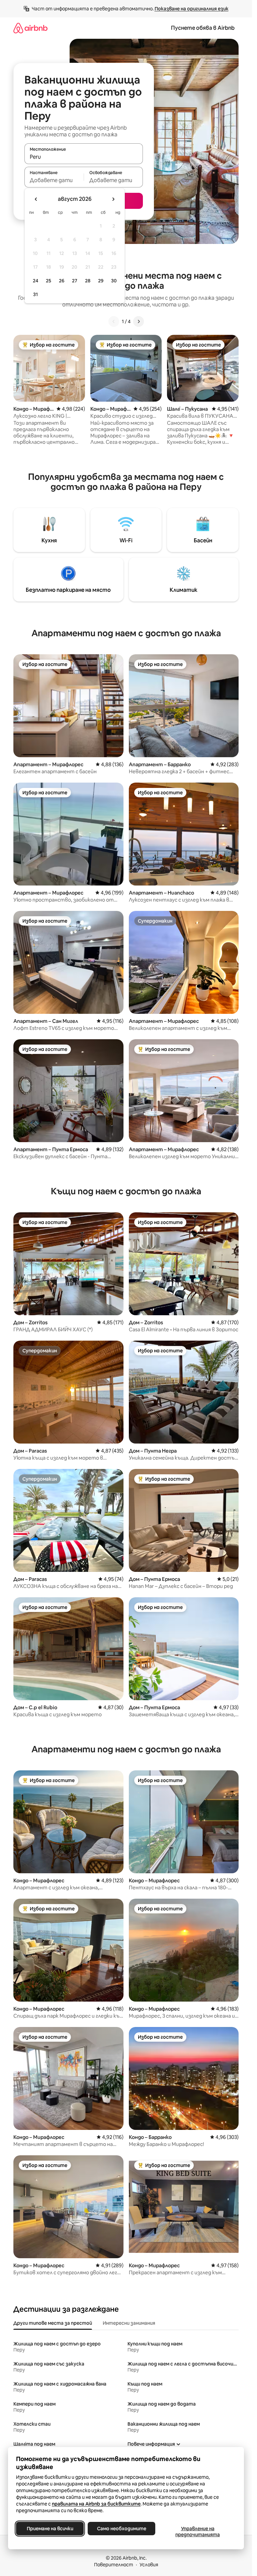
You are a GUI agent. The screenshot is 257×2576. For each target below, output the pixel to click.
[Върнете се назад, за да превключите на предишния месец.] (36, 199)
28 (88, 281)
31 (35, 294)
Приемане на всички (50, 2529)
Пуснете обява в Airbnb (203, 28)
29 (101, 281)
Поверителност (114, 2565)
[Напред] (139, 321)
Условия (149, 2565)
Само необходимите (122, 2529)
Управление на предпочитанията (198, 2532)
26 (62, 281)
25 (49, 281)
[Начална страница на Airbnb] (30, 28)
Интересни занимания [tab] (129, 2323)
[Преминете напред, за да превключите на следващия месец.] (113, 199)
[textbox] (54, 180)
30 (114, 281)
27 (75, 281)
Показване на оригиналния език (192, 9)
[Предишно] (114, 321)
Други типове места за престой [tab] (53, 2323)
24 (35, 281)
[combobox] (84, 157)
